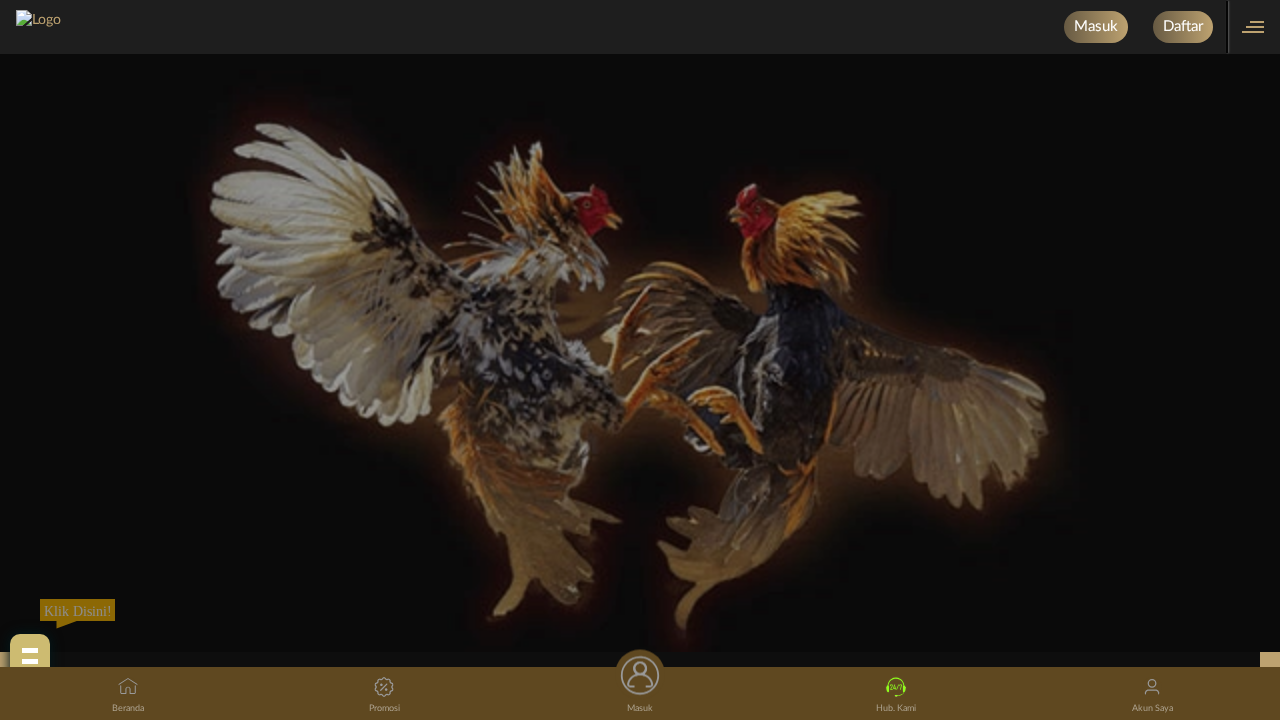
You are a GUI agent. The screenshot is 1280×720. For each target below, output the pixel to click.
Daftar (1183, 26)
